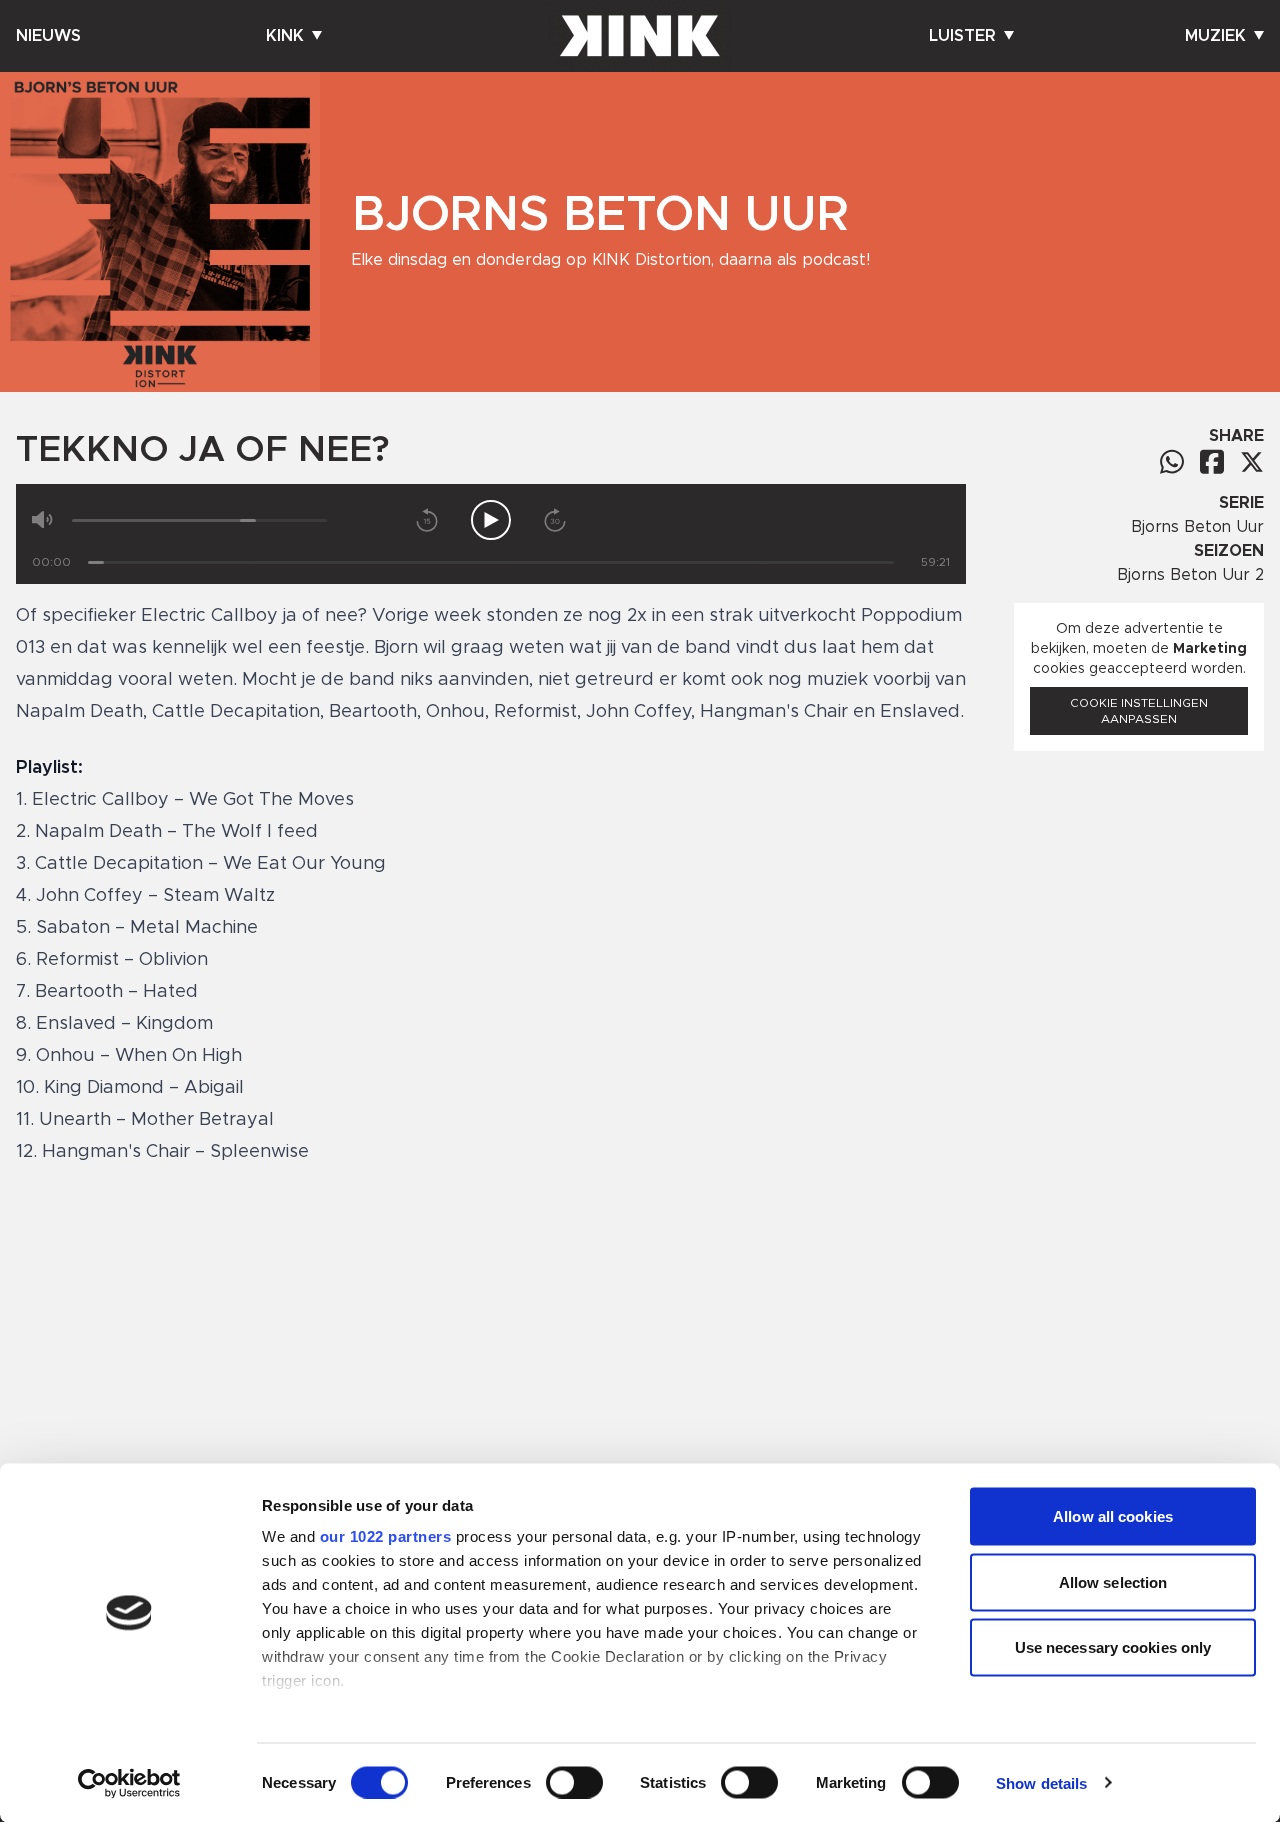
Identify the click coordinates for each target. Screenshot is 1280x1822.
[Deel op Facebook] (1212, 461)
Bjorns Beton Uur (1197, 527)
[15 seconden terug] (427, 520)
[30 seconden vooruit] (555, 520)
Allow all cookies (1113, 1516)
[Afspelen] (491, 520)
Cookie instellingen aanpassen (1139, 711)
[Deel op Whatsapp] (1172, 461)
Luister (962, 36)
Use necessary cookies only (1113, 1647)
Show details (1041, 1782)
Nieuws (48, 36)
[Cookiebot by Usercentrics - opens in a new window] (129, 1783)
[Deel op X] (1252, 462)
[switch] (574, 1782)
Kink (285, 36)
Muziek (1215, 36)
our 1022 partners (386, 1536)
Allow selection (1113, 1581)
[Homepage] (640, 36)
